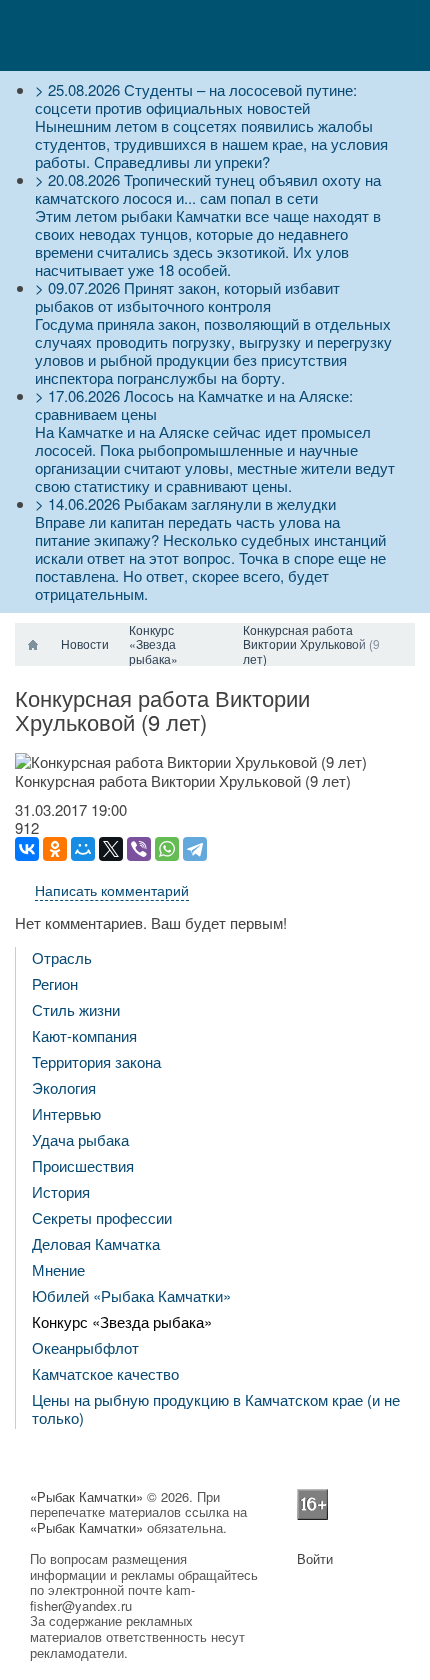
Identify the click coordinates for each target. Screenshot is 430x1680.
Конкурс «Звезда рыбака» (122, 1321)
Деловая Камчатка (96, 1243)
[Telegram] (195, 849)
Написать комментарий (112, 890)
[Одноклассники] (55, 849)
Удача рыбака (80, 1139)
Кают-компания (84, 1035)
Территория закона (96, 1061)
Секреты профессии (102, 1217)
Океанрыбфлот (85, 1347)
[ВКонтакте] (27, 849)
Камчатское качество (105, 1373)
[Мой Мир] (83, 849)
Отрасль (62, 957)
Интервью (66, 1113)
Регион (55, 983)
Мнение (58, 1269)
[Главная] (33, 645)
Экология (64, 1087)
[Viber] (139, 849)
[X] (111, 849)
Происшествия (83, 1165)
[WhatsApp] (167, 849)
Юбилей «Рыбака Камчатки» (131, 1295)
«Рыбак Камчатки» (86, 1496)
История (61, 1191)
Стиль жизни (76, 1009)
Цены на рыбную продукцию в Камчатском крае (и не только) (216, 1408)
